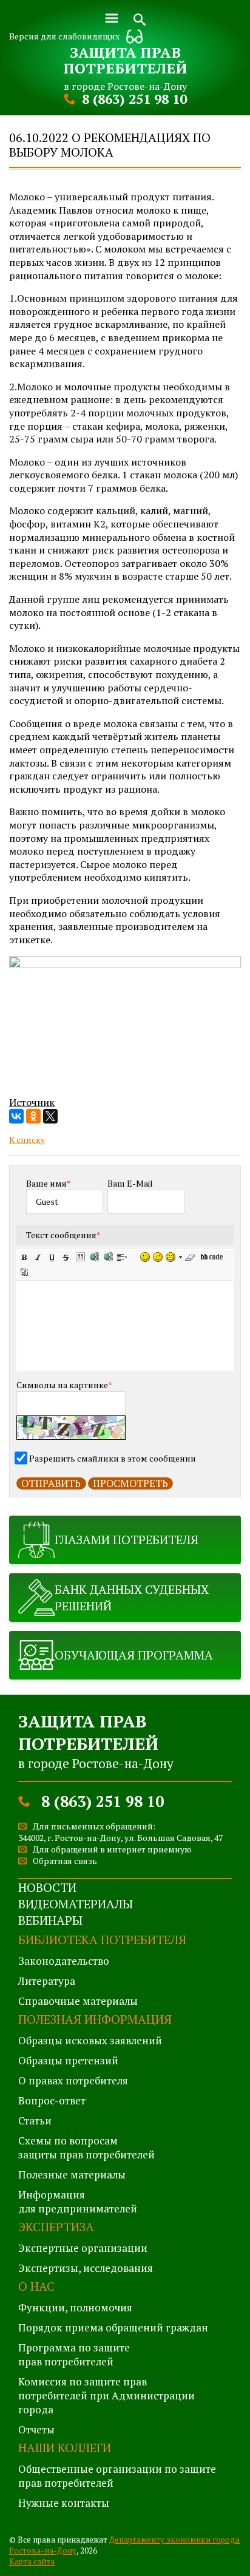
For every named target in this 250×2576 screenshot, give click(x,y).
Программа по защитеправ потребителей (74, 2354)
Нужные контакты (64, 2503)
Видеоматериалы (76, 1904)
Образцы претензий (68, 2060)
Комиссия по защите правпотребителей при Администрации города (106, 2395)
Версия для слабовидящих (64, 36)
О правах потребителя (73, 2080)
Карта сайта (32, 2561)
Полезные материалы (72, 2174)
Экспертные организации (83, 2248)
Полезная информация (95, 2019)
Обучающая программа (134, 1655)
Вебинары (50, 1920)
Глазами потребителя (127, 1540)
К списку (27, 1140)
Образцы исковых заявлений (90, 2040)
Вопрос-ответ (52, 2100)
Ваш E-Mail (130, 1183)
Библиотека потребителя (102, 1940)
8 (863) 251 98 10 (134, 99)
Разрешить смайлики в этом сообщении (113, 1458)
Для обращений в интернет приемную (112, 1849)
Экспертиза (56, 2227)
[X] (50, 1116)
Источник (32, 1102)
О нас (36, 2286)
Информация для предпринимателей (78, 2201)
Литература (47, 1981)
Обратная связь (65, 1861)
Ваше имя (49, 1183)
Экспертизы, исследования (86, 2268)
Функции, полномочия (75, 2307)
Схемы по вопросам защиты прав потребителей (86, 2147)
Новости (47, 1887)
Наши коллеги (65, 2448)
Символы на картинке (64, 1385)
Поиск (140, 18)
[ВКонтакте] (16, 1116)
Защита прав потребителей (125, 60)
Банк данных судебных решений (132, 1598)
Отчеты (36, 2429)
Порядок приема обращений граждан (113, 2327)
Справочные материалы (78, 2001)
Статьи (35, 2120)
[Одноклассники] (33, 1116)
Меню (112, 18)
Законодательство (64, 1961)
